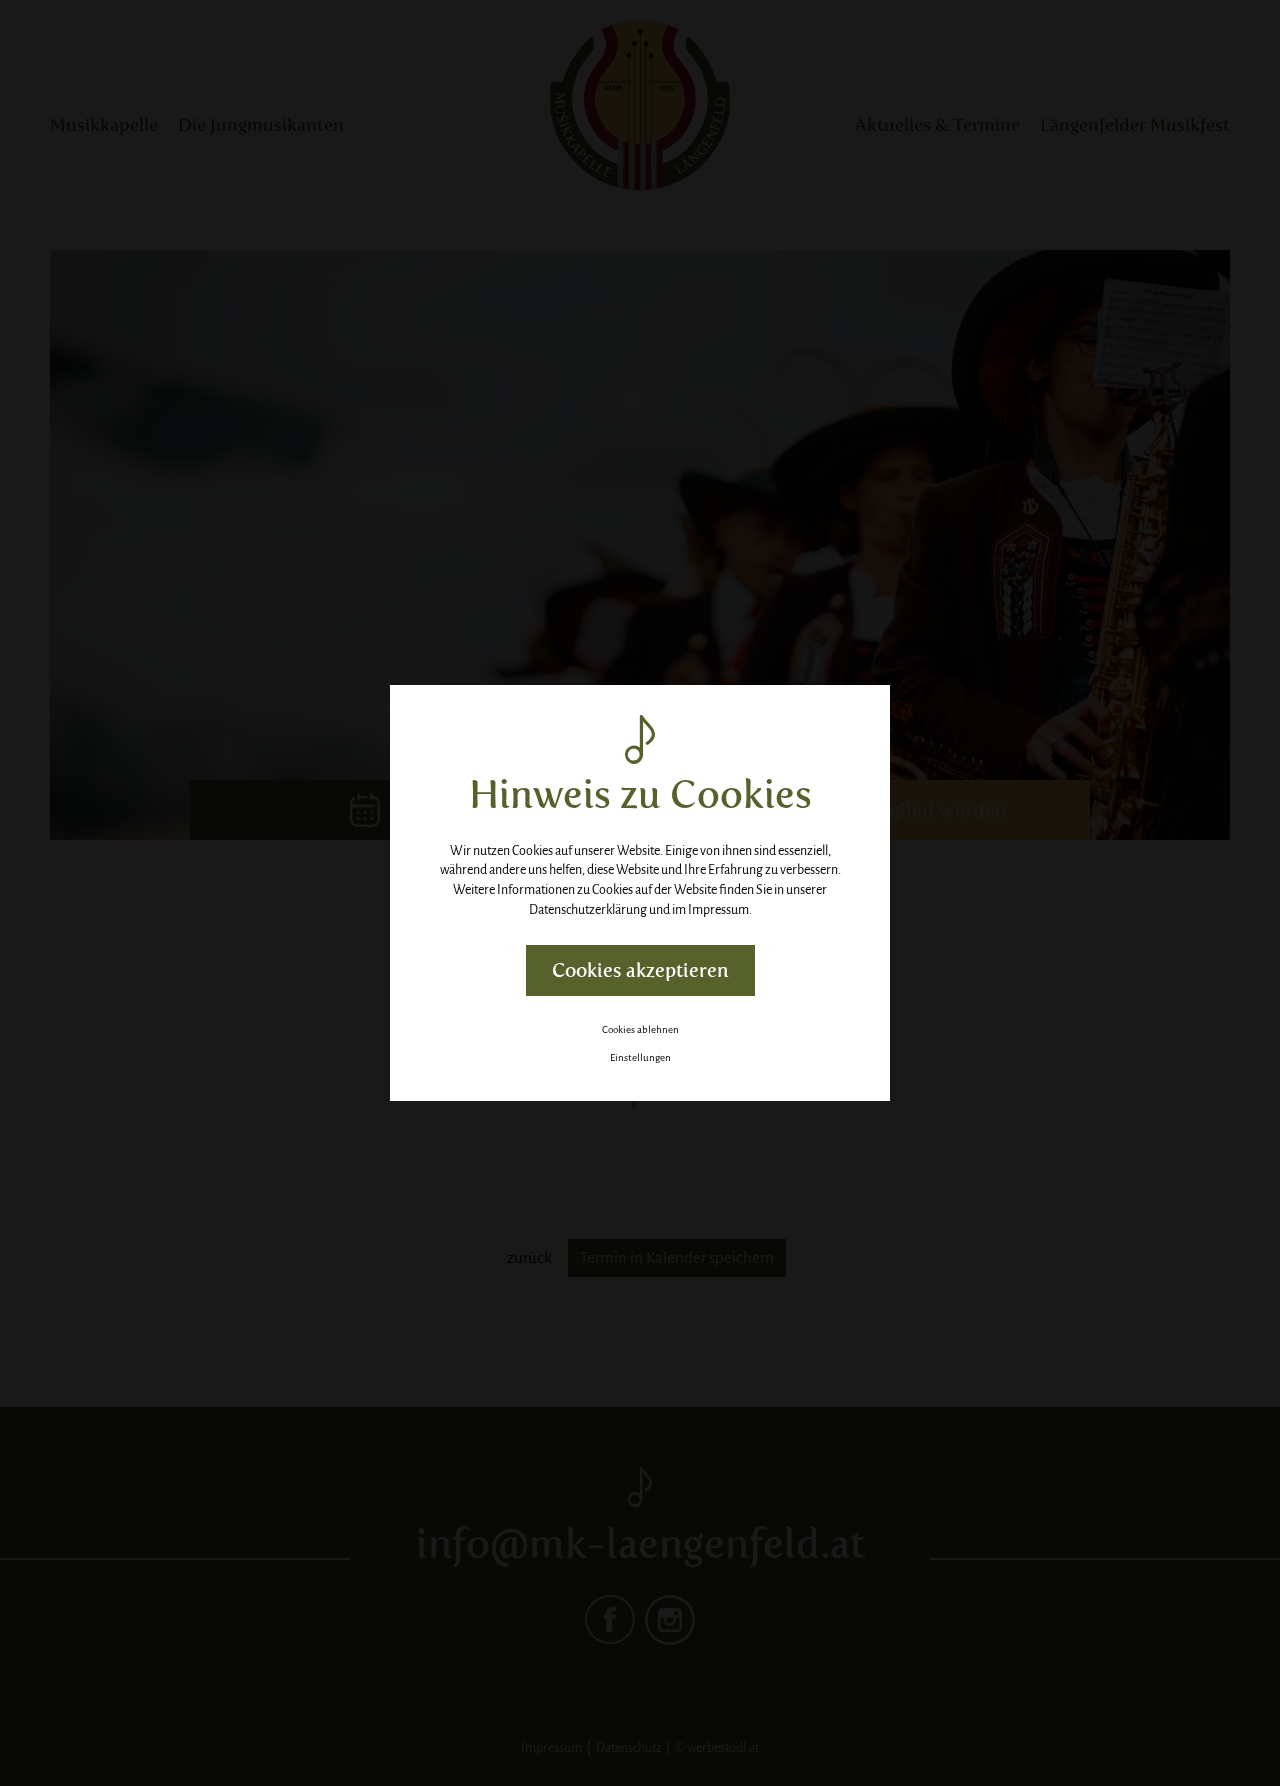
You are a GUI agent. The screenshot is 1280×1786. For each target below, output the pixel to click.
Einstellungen (640, 1057)
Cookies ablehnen (640, 1029)
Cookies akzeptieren (640, 970)
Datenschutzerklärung (588, 910)
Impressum (718, 910)
